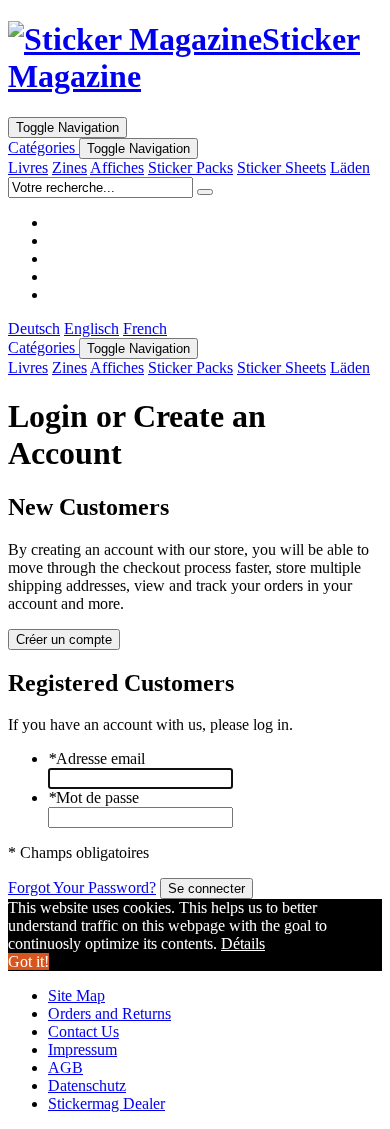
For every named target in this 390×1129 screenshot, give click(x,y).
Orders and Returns (109, 1013)
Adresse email (96, 758)
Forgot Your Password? (82, 887)
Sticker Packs (190, 167)
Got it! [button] (28, 961)
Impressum (82, 1049)
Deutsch (34, 328)
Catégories (43, 147)
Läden (350, 167)
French (145, 328)
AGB (65, 1067)
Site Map (76, 995)
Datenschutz (87, 1085)
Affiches (117, 167)
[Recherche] (205, 192)
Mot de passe (93, 797)
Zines (69, 167)
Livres (28, 167)
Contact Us (83, 1031)
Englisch (91, 328)
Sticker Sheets (281, 167)
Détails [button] (243, 943)
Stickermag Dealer (106, 1103)
